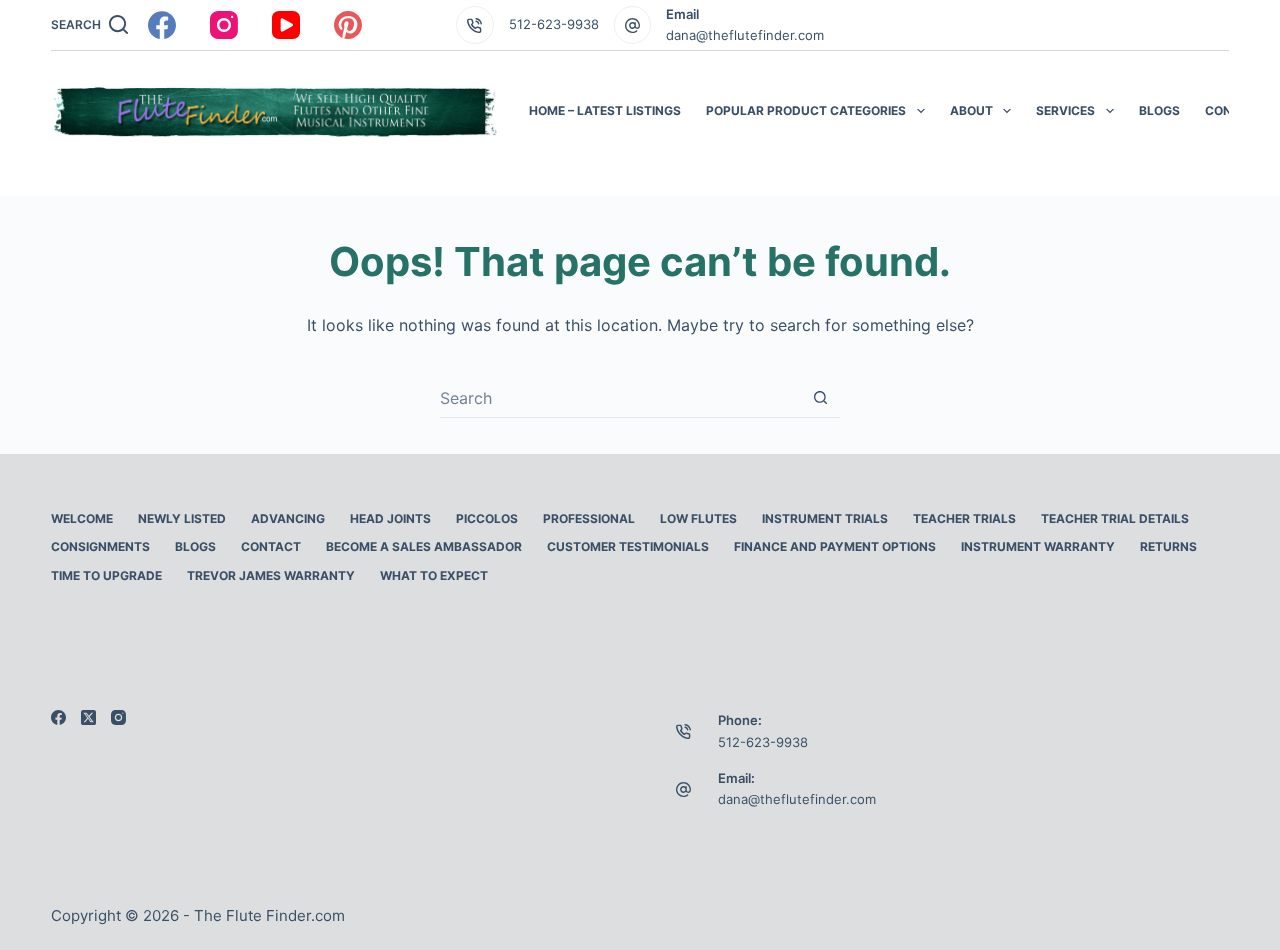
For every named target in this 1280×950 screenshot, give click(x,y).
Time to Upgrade (106, 575)
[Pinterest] (348, 25)
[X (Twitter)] (88, 717)
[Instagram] (224, 25)
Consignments (100, 546)
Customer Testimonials (628, 546)
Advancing (288, 518)
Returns (1168, 546)
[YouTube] (286, 25)
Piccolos (487, 518)
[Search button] (820, 397)
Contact (1235, 110)
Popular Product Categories (806, 110)
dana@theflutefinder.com (745, 35)
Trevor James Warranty (271, 575)
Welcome (82, 518)
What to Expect (434, 575)
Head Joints (390, 518)
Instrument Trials (825, 518)
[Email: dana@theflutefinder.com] (684, 790)
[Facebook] (162, 25)
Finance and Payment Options (835, 546)
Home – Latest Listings (605, 110)
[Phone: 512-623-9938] (684, 732)
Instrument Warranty (1038, 546)
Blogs (1159, 110)
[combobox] (620, 398)
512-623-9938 (554, 24)
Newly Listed (182, 518)
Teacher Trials (964, 518)
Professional (589, 518)
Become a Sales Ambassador (424, 546)
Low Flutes (698, 518)
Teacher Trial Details (1115, 518)
